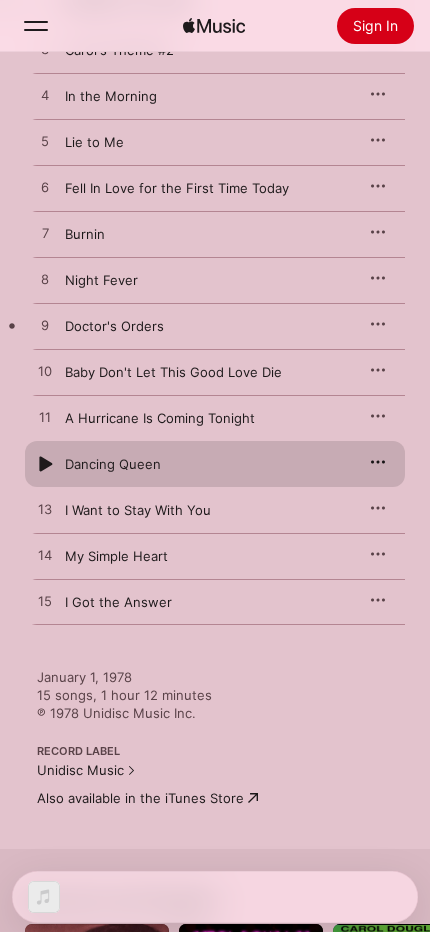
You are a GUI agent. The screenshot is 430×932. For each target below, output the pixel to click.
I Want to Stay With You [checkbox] (138, 510)
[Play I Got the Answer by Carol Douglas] (45, 602)
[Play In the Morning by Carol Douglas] (45, 96)
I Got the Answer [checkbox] (118, 602)
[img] (214, 26)
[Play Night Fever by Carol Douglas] (45, 280)
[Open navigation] (36, 26)
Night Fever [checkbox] (101, 280)
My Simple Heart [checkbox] (116, 556)
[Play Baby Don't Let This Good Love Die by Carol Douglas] (45, 372)
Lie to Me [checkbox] (94, 142)
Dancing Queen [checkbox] (113, 464)
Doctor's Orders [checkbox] (114, 326)
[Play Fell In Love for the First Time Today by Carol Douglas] (45, 188)
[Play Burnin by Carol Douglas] (45, 234)
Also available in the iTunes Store (140, 798)
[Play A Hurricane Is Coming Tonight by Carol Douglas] (45, 418)
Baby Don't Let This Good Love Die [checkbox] (173, 372)
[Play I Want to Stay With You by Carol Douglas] (45, 510)
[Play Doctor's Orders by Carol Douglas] (45, 326)
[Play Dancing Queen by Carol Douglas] (45, 464)
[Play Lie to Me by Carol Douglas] (45, 142)
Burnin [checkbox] (85, 234)
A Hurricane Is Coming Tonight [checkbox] (160, 418)
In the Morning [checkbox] (111, 96)
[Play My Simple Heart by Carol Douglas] (45, 556)
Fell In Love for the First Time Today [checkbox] (177, 188)
